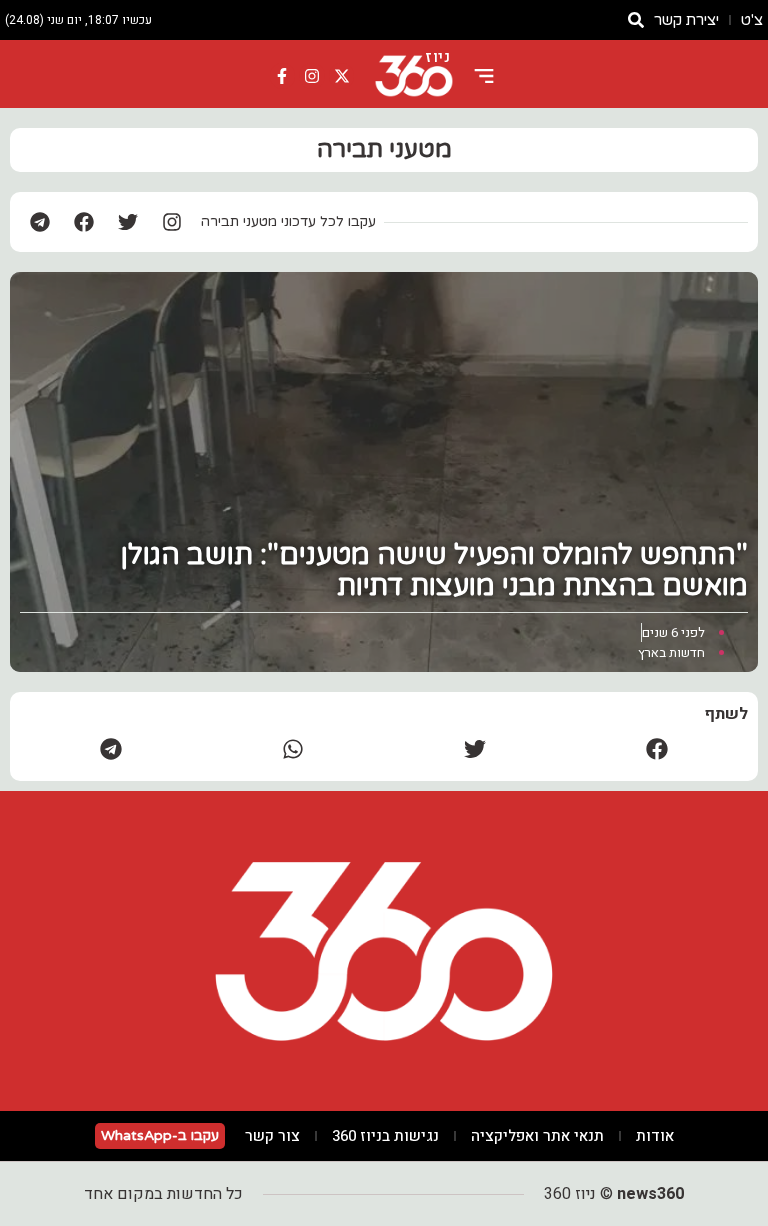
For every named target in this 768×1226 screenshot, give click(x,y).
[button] (657, 748)
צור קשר (272, 1136)
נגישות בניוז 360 (385, 1136)
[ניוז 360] (414, 76)
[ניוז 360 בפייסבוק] (283, 76)
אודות (655, 1136)
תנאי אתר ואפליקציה (537, 1136)
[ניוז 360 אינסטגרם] (312, 76)
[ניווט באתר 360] (484, 76)
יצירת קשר (686, 20)
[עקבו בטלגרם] (40, 222)
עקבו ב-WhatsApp (160, 1135)
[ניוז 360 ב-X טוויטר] (342, 76)
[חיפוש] (636, 20)
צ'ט (752, 20)
